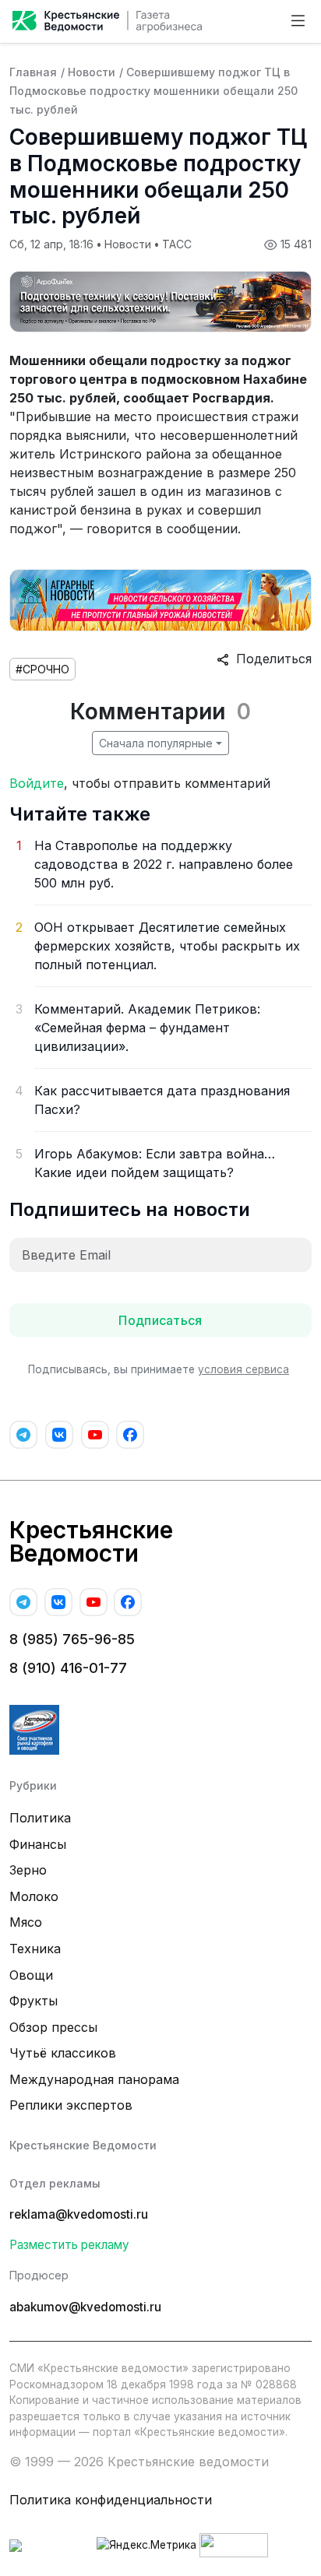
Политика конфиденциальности (111, 2500)
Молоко (34, 1896)
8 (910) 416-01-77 (68, 1668)
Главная (33, 72)
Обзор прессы (53, 2027)
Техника (35, 1949)
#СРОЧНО (42, 669)
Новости (92, 72)
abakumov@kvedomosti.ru (85, 2307)
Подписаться (160, 1320)
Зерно (28, 1870)
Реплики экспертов (71, 2105)
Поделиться (270, 659)
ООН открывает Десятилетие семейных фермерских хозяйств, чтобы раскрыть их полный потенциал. (167, 946)
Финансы (38, 1844)
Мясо (26, 1922)
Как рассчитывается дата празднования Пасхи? (162, 1100)
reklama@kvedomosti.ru (79, 2214)
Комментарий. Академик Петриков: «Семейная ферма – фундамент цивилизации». (147, 1028)
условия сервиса (243, 1369)
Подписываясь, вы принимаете (159, 1369)
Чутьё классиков (63, 2053)
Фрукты (34, 2001)
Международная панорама (94, 2079)
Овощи (31, 1975)
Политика (40, 1818)
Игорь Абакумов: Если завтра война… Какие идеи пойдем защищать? (155, 1163)
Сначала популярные (156, 743)
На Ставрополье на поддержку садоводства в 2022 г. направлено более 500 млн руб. (164, 864)
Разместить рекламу (69, 2245)
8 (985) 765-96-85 (72, 1639)
